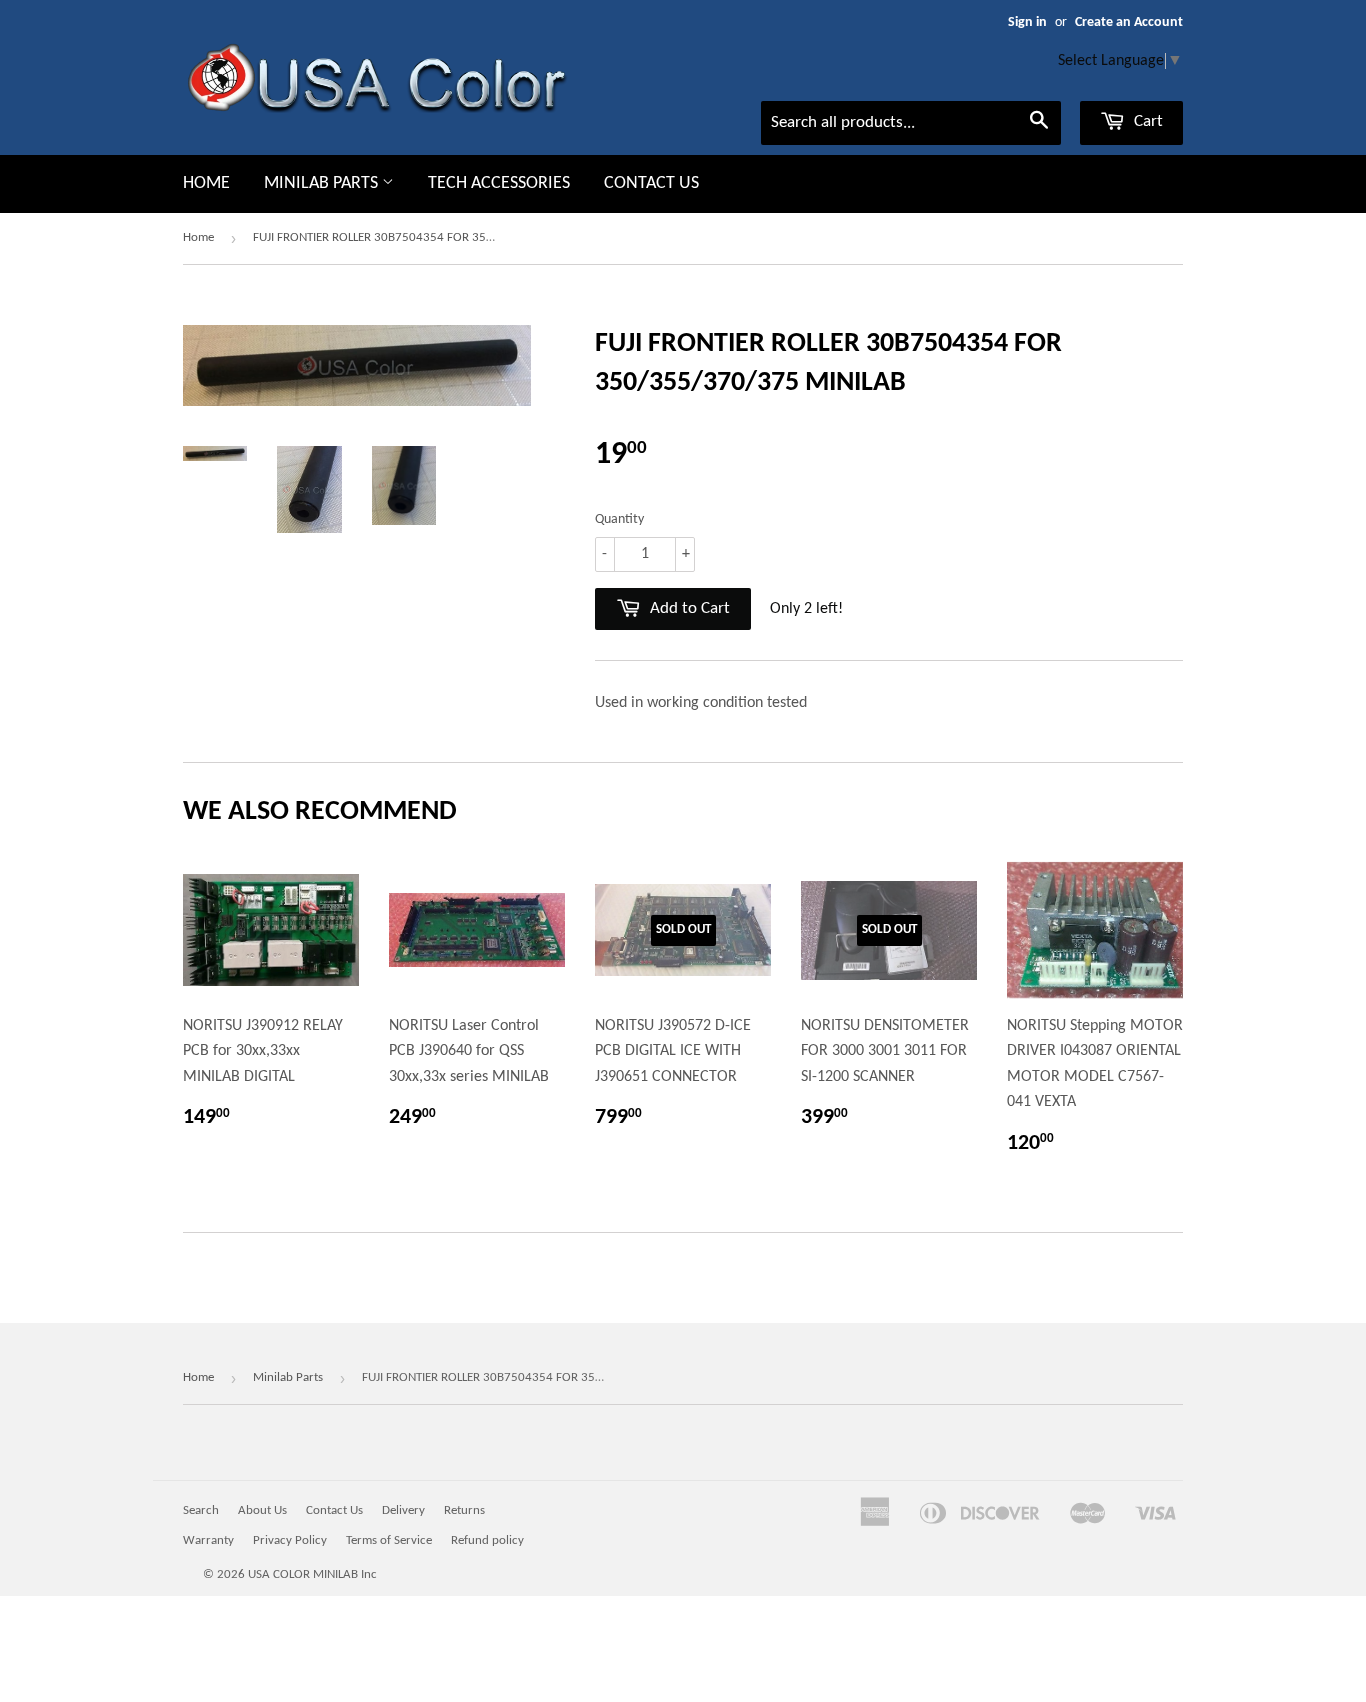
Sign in (1027, 22)
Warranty (208, 1540)
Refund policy (487, 1540)
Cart (1146, 121)
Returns (464, 1510)
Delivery (403, 1510)
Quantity (619, 519)
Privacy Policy (290, 1540)
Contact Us (651, 183)
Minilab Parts (323, 183)
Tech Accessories (499, 183)
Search (201, 1510)
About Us (262, 1510)
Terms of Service (389, 1540)
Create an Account (1129, 22)
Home (206, 183)
